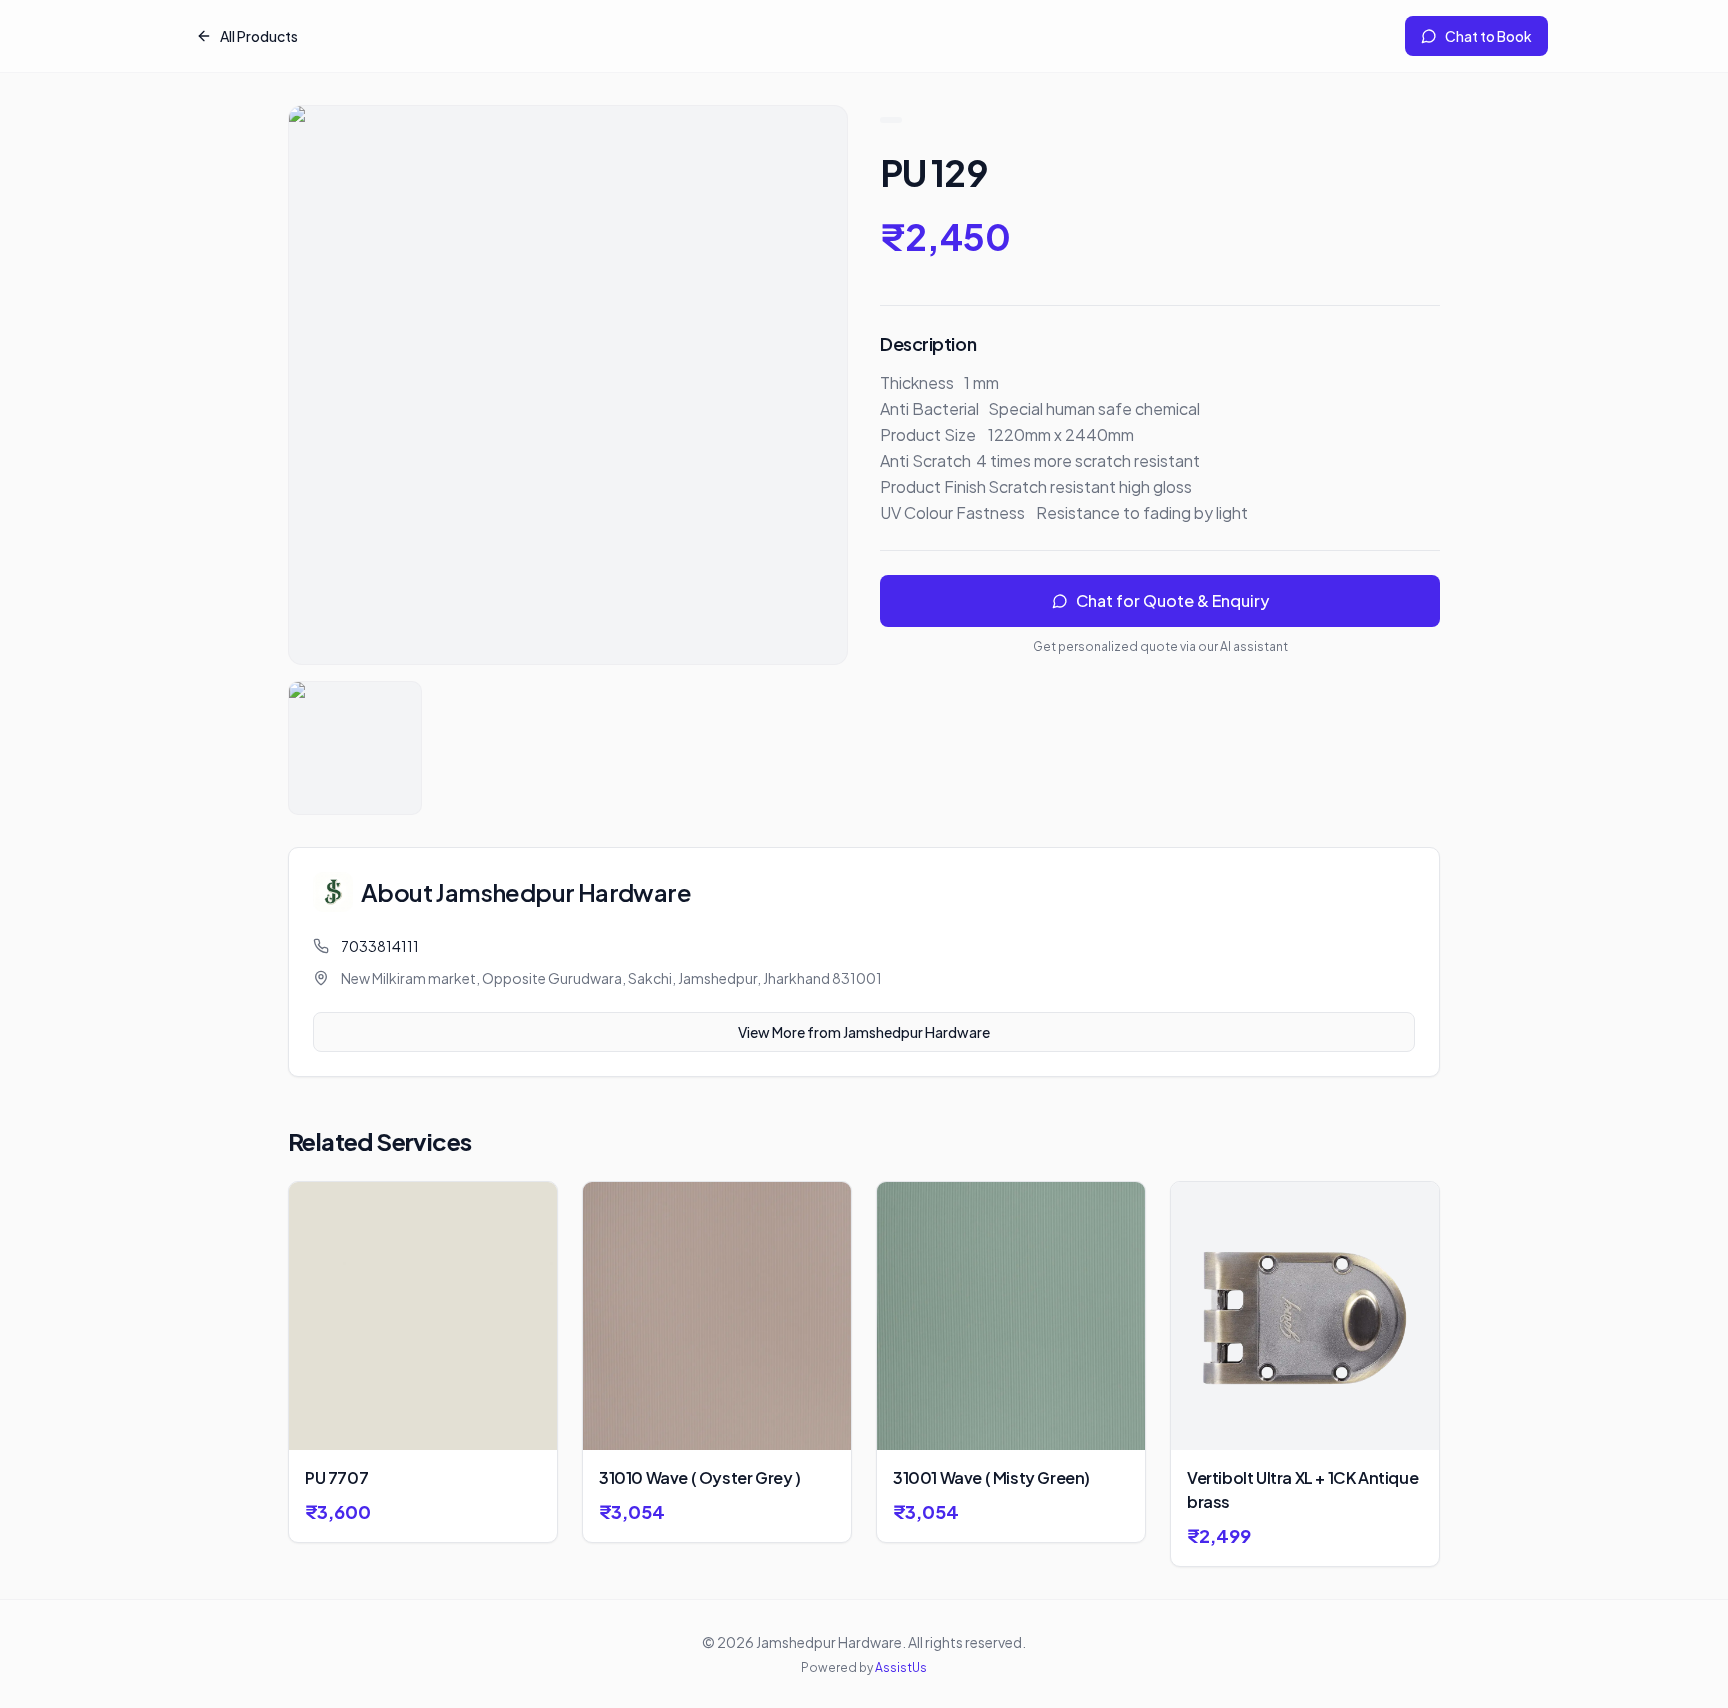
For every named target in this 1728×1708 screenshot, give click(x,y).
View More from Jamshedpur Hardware (864, 1032)
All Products (259, 36)
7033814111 (380, 946)
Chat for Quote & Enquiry (1172, 600)
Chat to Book (1488, 36)
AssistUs (901, 1667)
